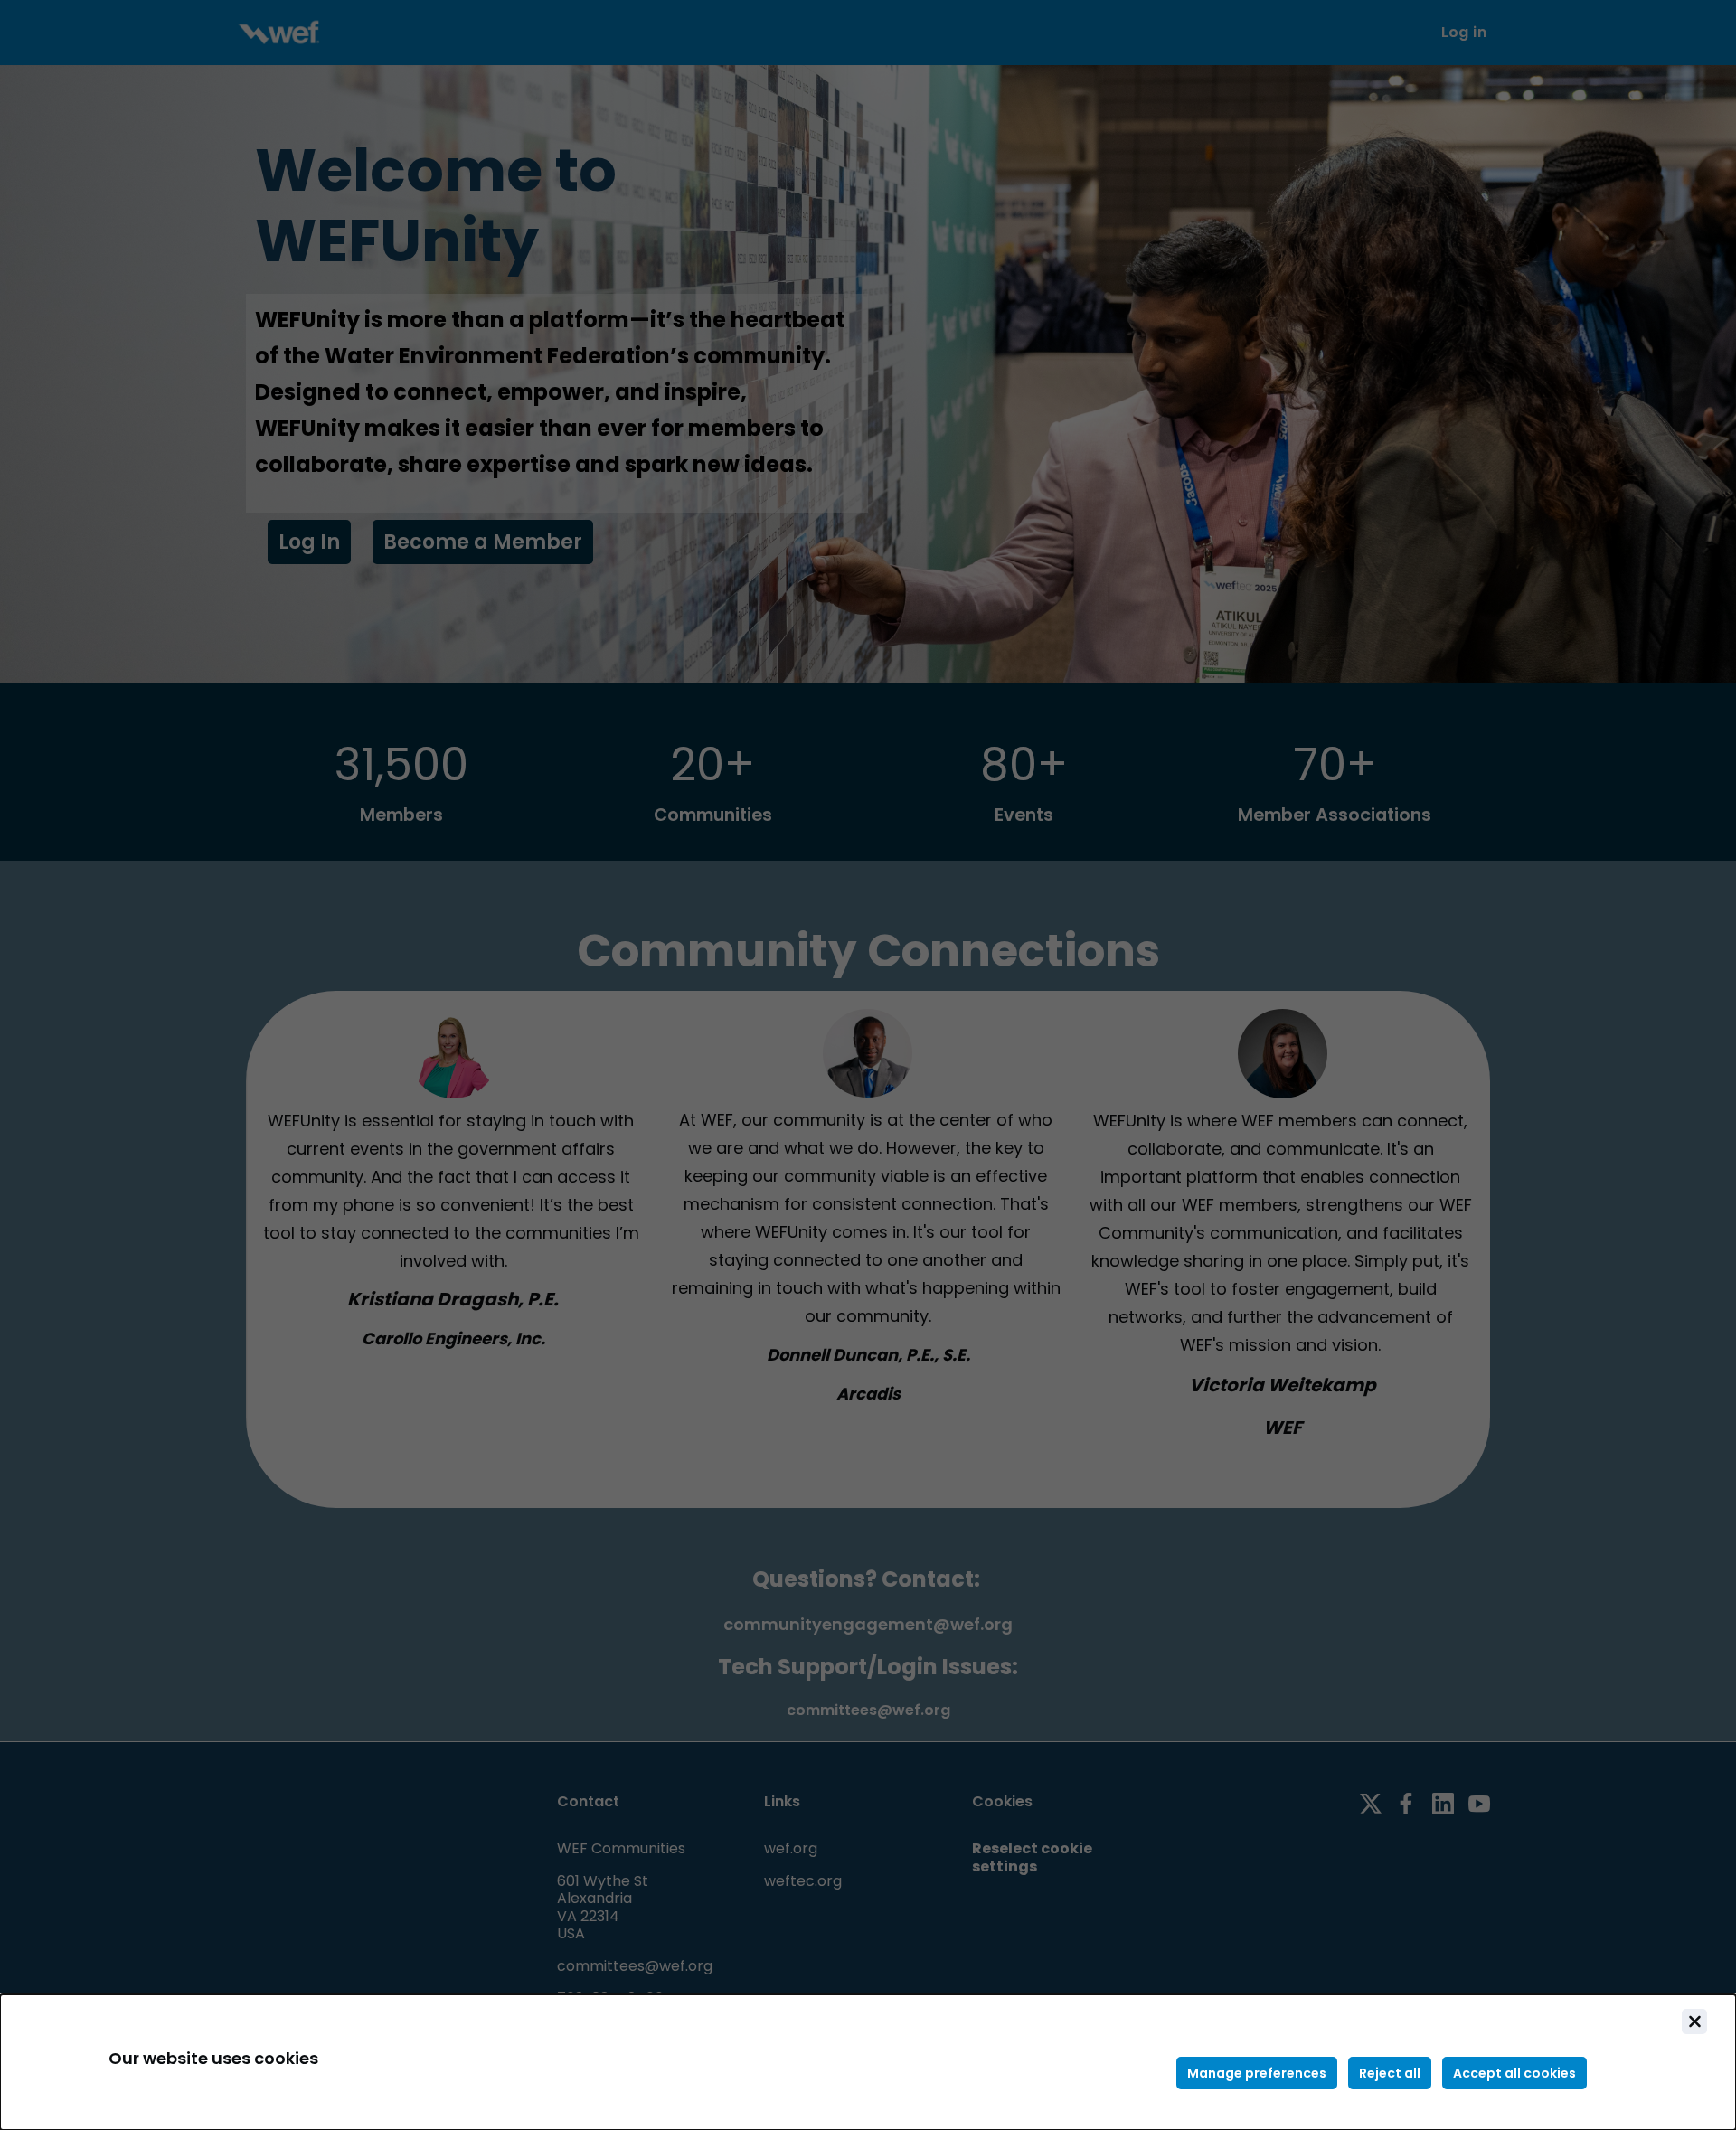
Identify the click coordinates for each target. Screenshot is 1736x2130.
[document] (868, 2062)
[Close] (1694, 2022)
